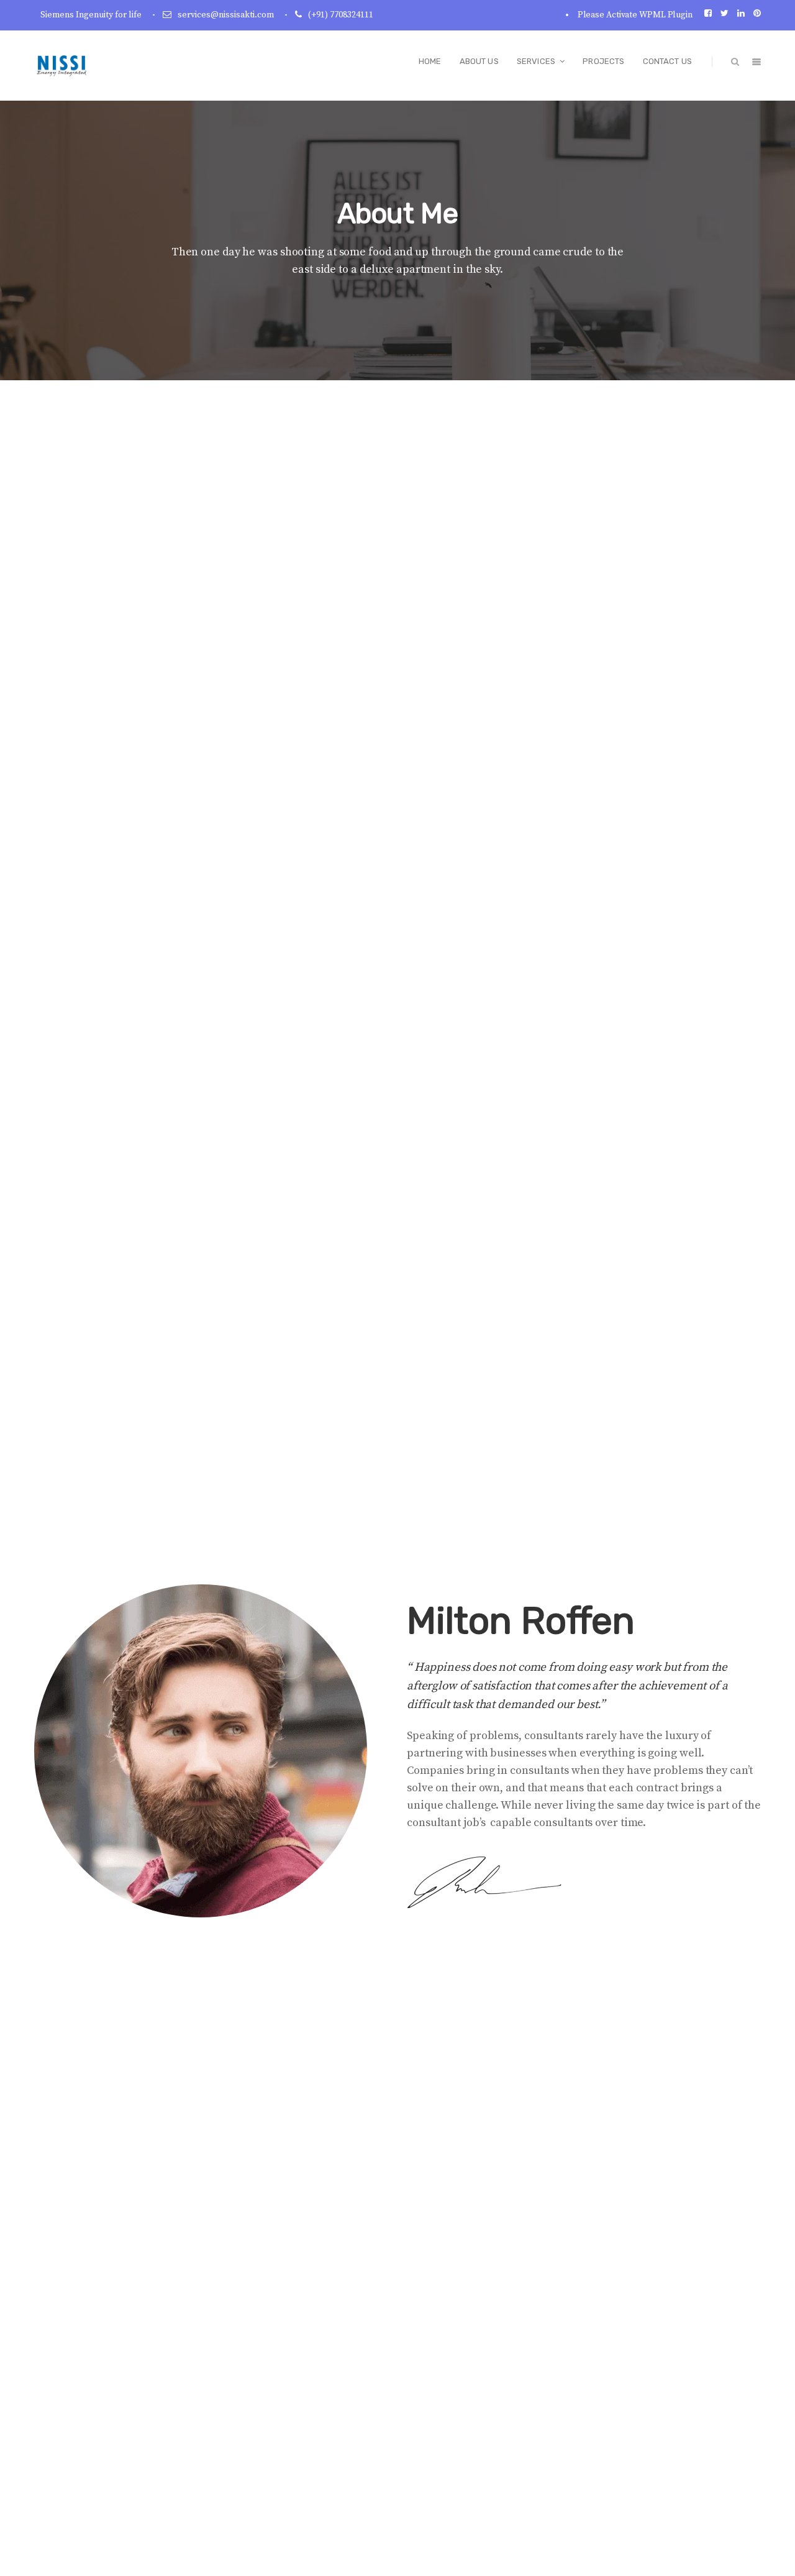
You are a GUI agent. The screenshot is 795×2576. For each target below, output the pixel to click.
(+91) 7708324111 (341, 15)
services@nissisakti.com (226, 15)
